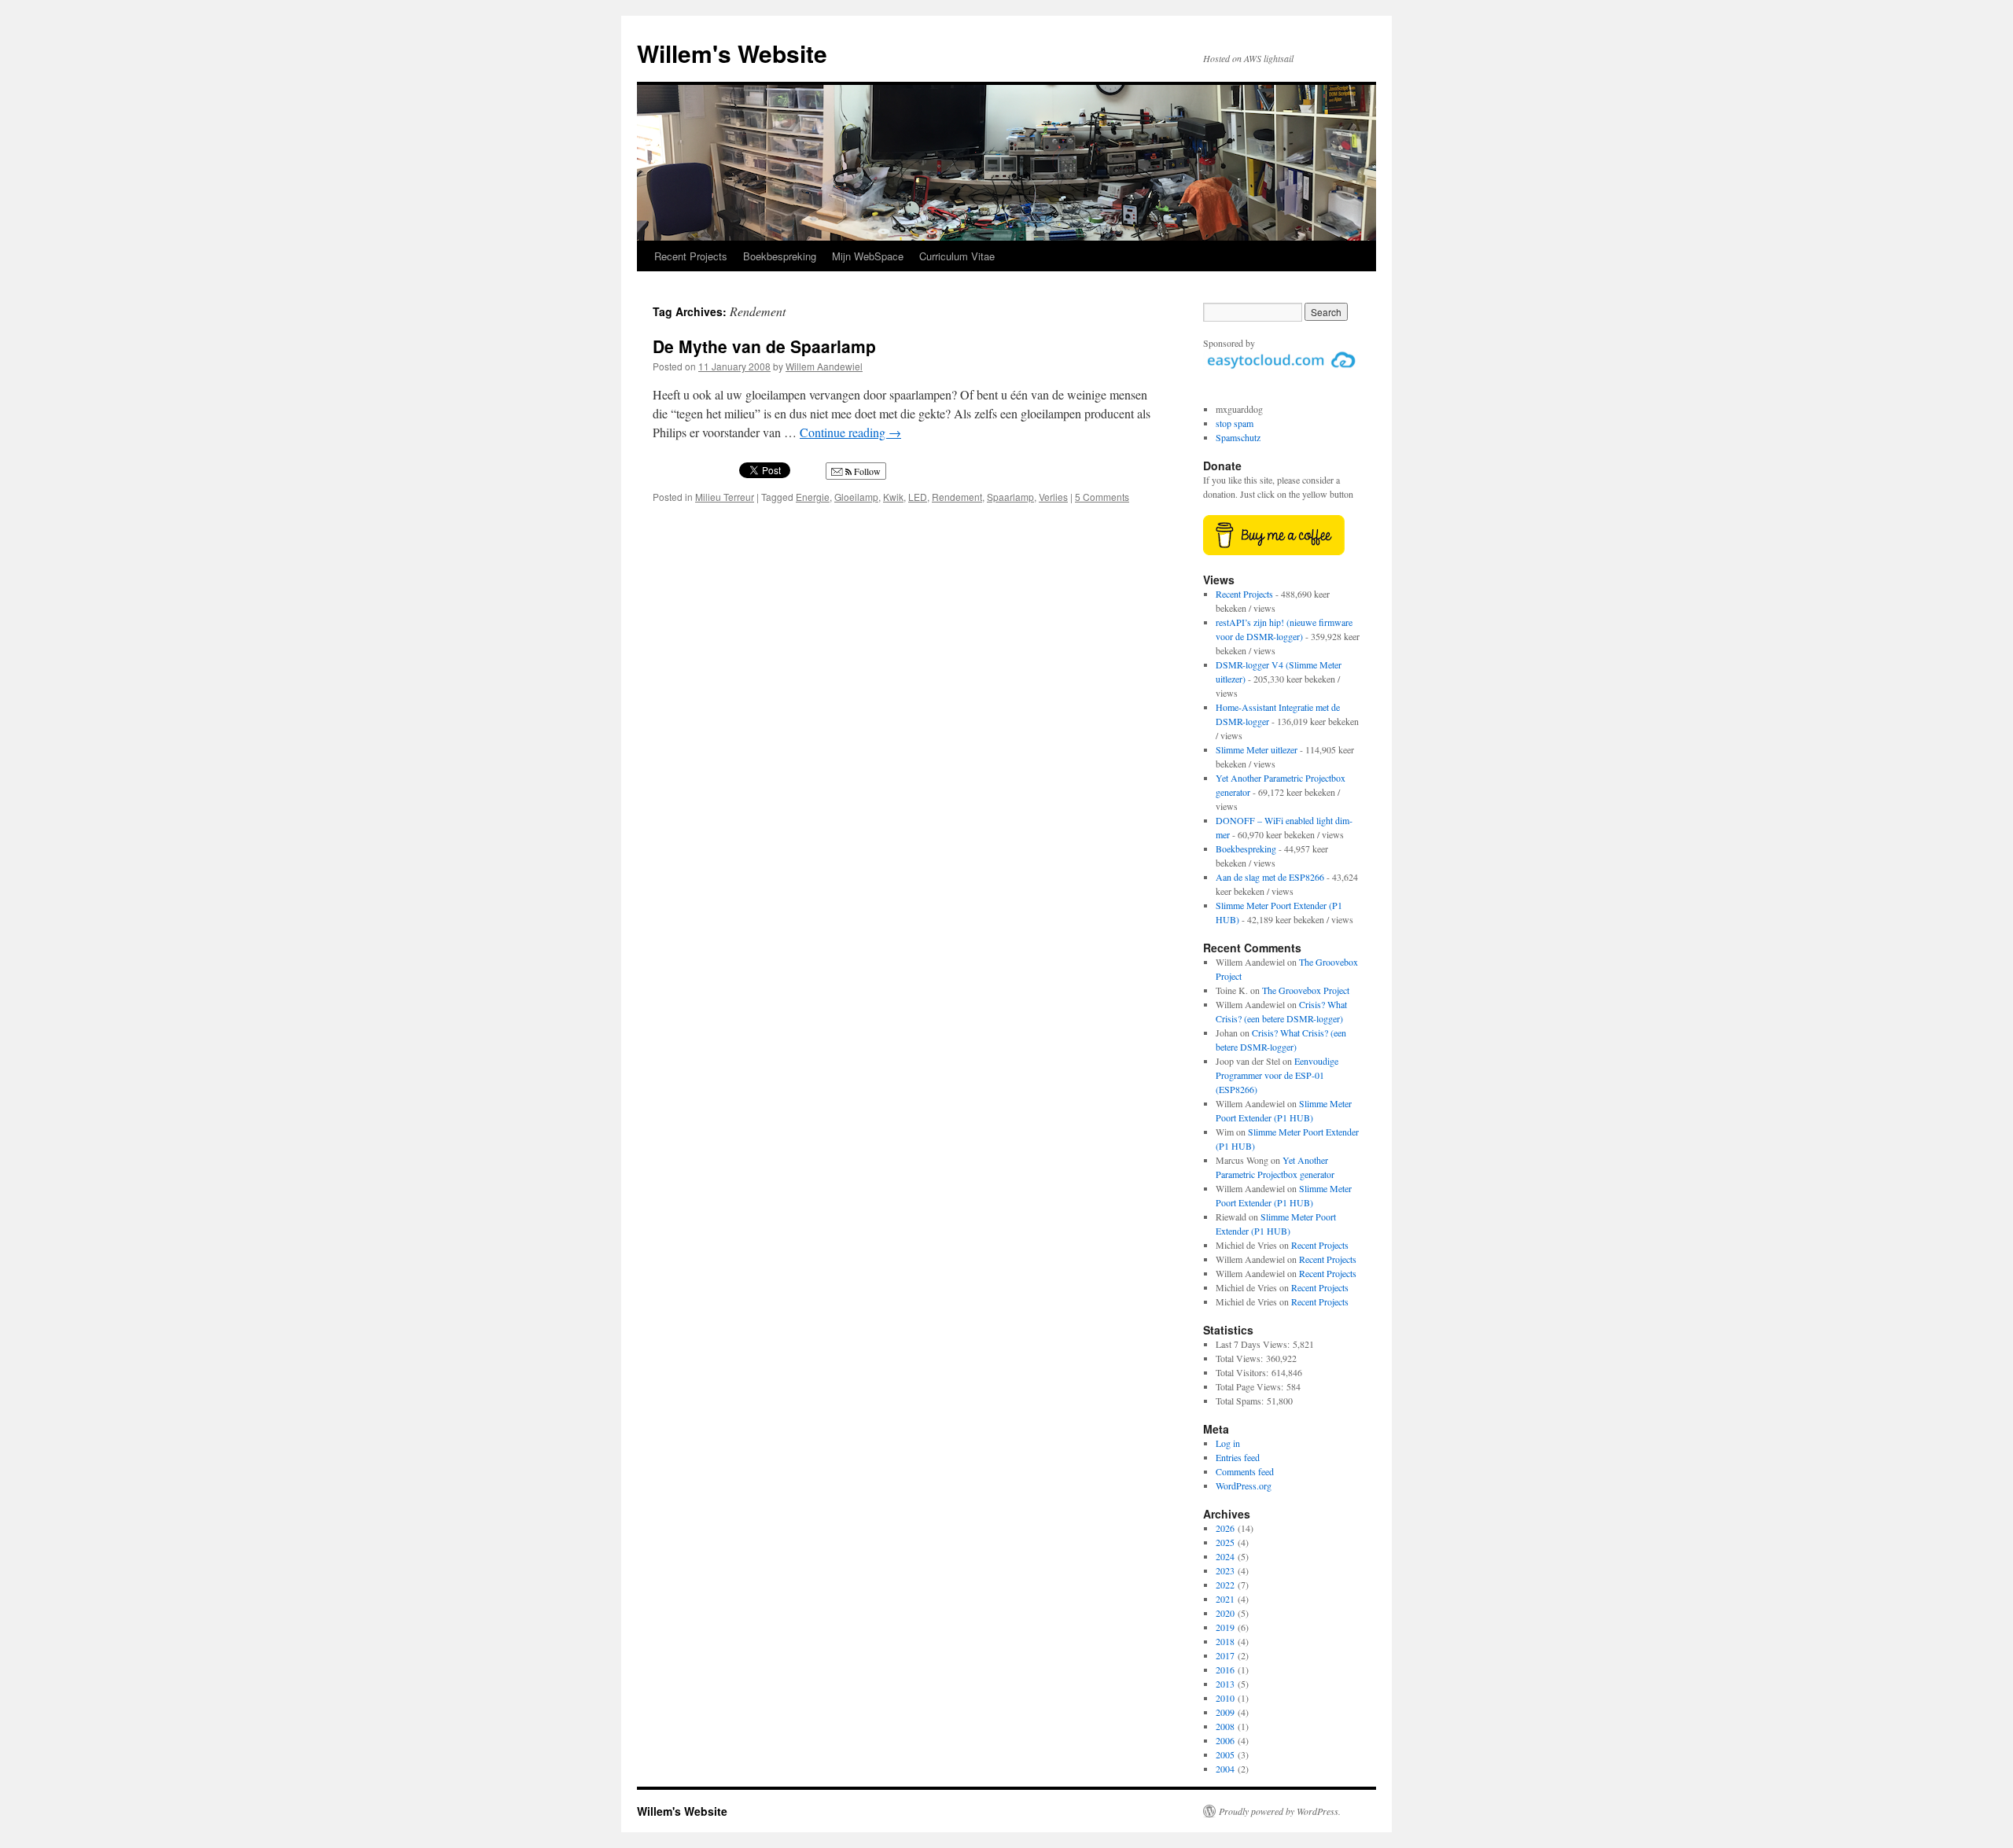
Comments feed (1245, 1471)
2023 (1225, 1570)
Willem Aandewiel (824, 366)
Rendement (957, 497)
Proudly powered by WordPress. (1280, 1811)
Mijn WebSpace (868, 256)
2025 (1225, 1542)
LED (918, 497)
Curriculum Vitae (957, 256)
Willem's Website (732, 53)
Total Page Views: (1251, 1386)
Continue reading (850, 432)
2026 (1225, 1528)
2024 (1225, 1556)
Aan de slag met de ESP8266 (1270, 877)
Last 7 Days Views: (1254, 1344)
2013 (1225, 1684)
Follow (866, 471)
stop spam (1235, 423)
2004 (1225, 1769)
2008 (1225, 1726)
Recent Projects (691, 256)
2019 (1225, 1627)
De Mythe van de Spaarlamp (764, 346)
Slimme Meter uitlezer (1257, 749)
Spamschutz (1238, 437)
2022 (1225, 1585)
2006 (1225, 1740)
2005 (1225, 1754)
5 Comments (1102, 497)
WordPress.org (1244, 1485)
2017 (1225, 1655)
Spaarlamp (1010, 497)
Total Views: (1241, 1358)
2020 (1225, 1613)
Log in (1228, 1443)
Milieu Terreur (725, 497)
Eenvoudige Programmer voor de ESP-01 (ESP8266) (1277, 1075)
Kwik (893, 497)
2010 (1225, 1698)
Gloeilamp (856, 497)
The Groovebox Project (1306, 990)
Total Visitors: (1244, 1372)
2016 (1225, 1669)
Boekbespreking (780, 256)
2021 (1225, 1599)
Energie (813, 497)
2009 (1225, 1712)
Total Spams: (1241, 1401)
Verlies (1053, 497)
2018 (1225, 1641)
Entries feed (1238, 1457)
